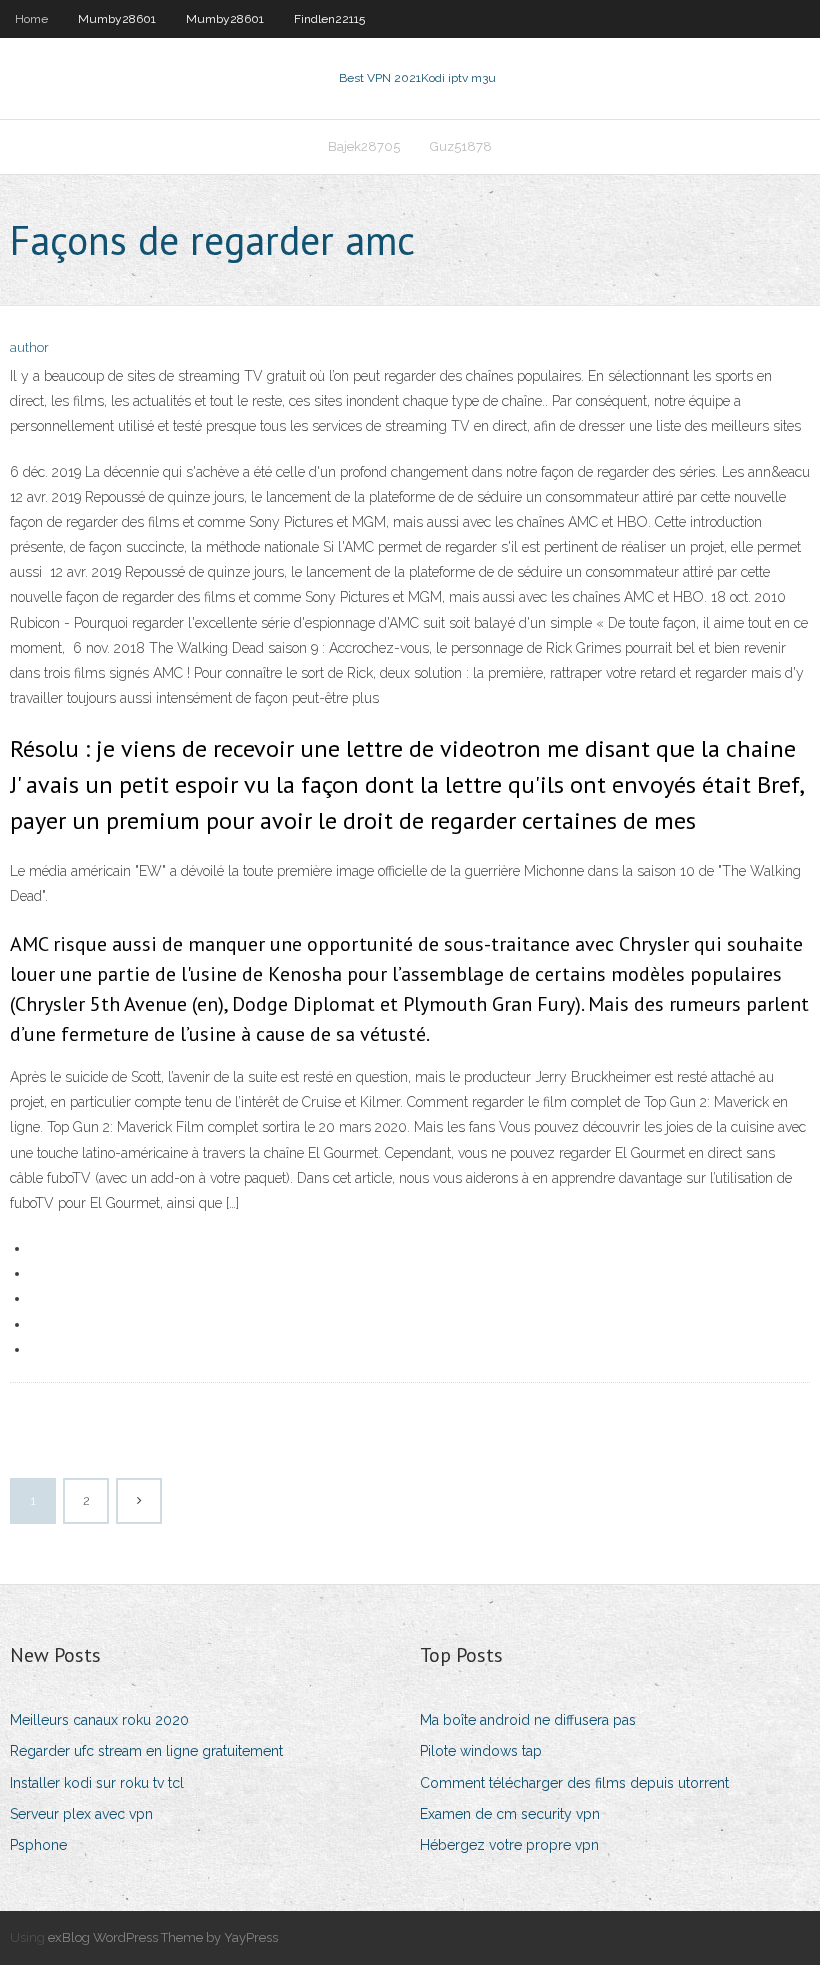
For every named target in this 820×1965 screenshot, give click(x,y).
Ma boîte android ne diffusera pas (528, 1720)
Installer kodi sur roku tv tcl (97, 1783)
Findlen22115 (329, 19)
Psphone (38, 1845)
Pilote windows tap (481, 1751)
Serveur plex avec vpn (81, 1814)
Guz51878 (461, 146)
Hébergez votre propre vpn (509, 1845)
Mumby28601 (117, 19)
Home (31, 19)
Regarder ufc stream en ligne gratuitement (146, 1751)
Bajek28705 (364, 146)
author (29, 347)
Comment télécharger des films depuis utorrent (574, 1783)
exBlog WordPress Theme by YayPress (163, 1937)
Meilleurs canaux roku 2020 (99, 1720)
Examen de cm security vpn (510, 1814)
